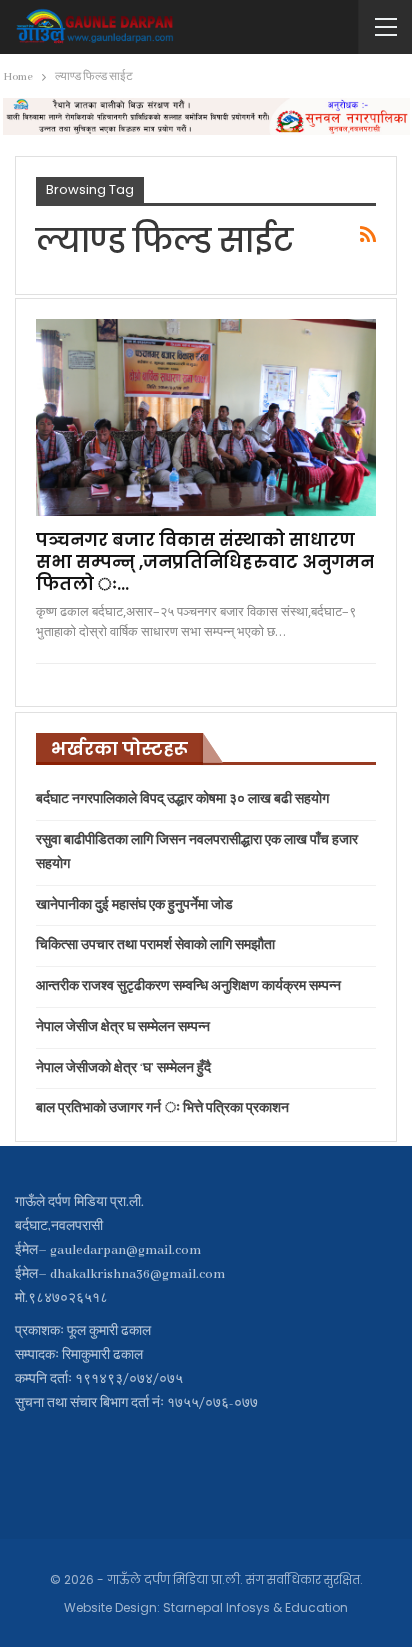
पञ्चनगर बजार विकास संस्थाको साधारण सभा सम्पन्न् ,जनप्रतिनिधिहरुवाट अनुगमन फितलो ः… (205, 562)
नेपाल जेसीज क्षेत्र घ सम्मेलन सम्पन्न (123, 1027)
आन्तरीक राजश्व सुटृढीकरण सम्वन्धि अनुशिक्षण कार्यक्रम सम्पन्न (188, 986)
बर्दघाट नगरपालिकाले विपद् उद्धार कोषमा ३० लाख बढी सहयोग (182, 799)
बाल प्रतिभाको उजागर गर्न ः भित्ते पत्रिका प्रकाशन (162, 1108)
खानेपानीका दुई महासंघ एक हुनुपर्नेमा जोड (134, 905)
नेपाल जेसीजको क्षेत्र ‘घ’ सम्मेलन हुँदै (123, 1068)
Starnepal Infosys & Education (255, 1607)
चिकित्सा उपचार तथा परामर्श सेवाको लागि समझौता (155, 945)
